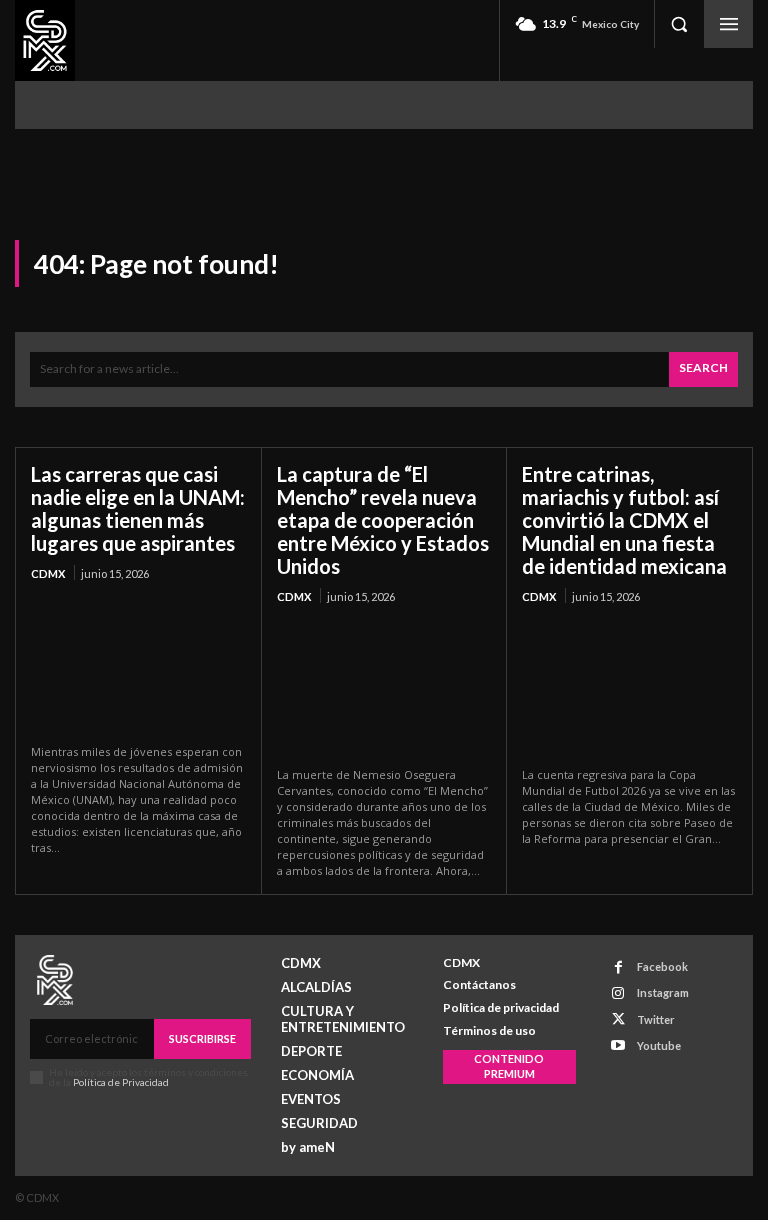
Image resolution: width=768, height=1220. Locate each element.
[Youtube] (618, 1045)
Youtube (659, 1045)
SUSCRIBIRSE (202, 1038)
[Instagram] (618, 993)
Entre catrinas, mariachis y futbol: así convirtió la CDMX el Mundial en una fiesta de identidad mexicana (624, 520)
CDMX (48, 573)
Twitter (656, 1019)
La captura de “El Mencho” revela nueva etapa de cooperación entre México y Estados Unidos (383, 520)
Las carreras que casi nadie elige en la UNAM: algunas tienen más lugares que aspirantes (138, 508)
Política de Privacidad (121, 1082)
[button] (679, 24)
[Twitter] (618, 1019)
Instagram (663, 992)
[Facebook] (618, 967)
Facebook (662, 966)
